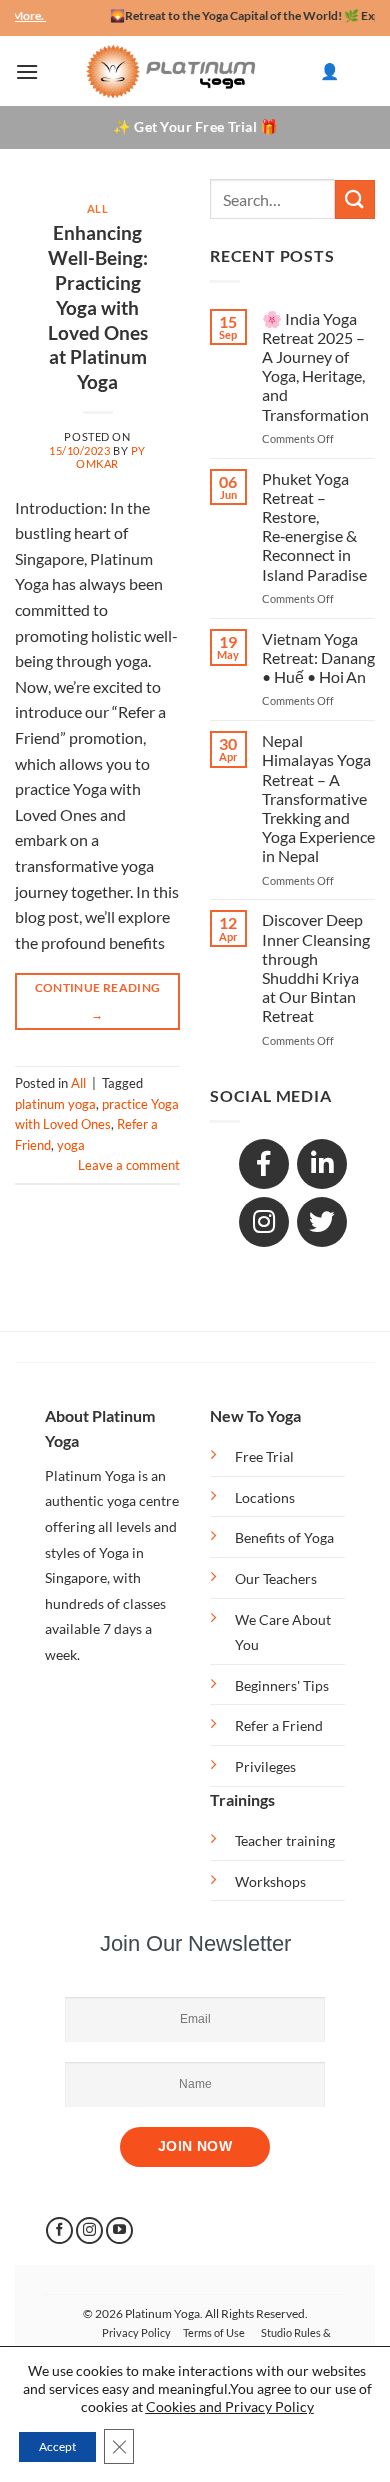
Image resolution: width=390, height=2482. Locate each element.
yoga (71, 1145)
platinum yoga (55, 1104)
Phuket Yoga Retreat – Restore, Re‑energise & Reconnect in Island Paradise (314, 526)
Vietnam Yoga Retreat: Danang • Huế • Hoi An (318, 657)
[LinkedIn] (322, 1164)
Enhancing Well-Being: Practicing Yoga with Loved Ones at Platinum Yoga (98, 307)
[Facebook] (264, 1164)
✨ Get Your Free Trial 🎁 (195, 126)
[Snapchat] (264, 1222)
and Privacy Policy (256, 2406)
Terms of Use (214, 2332)
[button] (27, 71)
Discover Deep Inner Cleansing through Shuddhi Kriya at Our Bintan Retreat (316, 967)
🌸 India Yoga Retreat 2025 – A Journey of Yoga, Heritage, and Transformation (315, 366)
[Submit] (355, 199)
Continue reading (98, 1000)
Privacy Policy (136, 2332)
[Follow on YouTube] (119, 2231)
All (98, 208)
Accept (57, 2446)
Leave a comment (129, 1165)
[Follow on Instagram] (89, 2231)
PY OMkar (111, 457)
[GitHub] (322, 1222)
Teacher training (285, 1840)
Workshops (270, 1881)
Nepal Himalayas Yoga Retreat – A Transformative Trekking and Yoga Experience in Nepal (318, 798)
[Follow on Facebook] (59, 2231)
